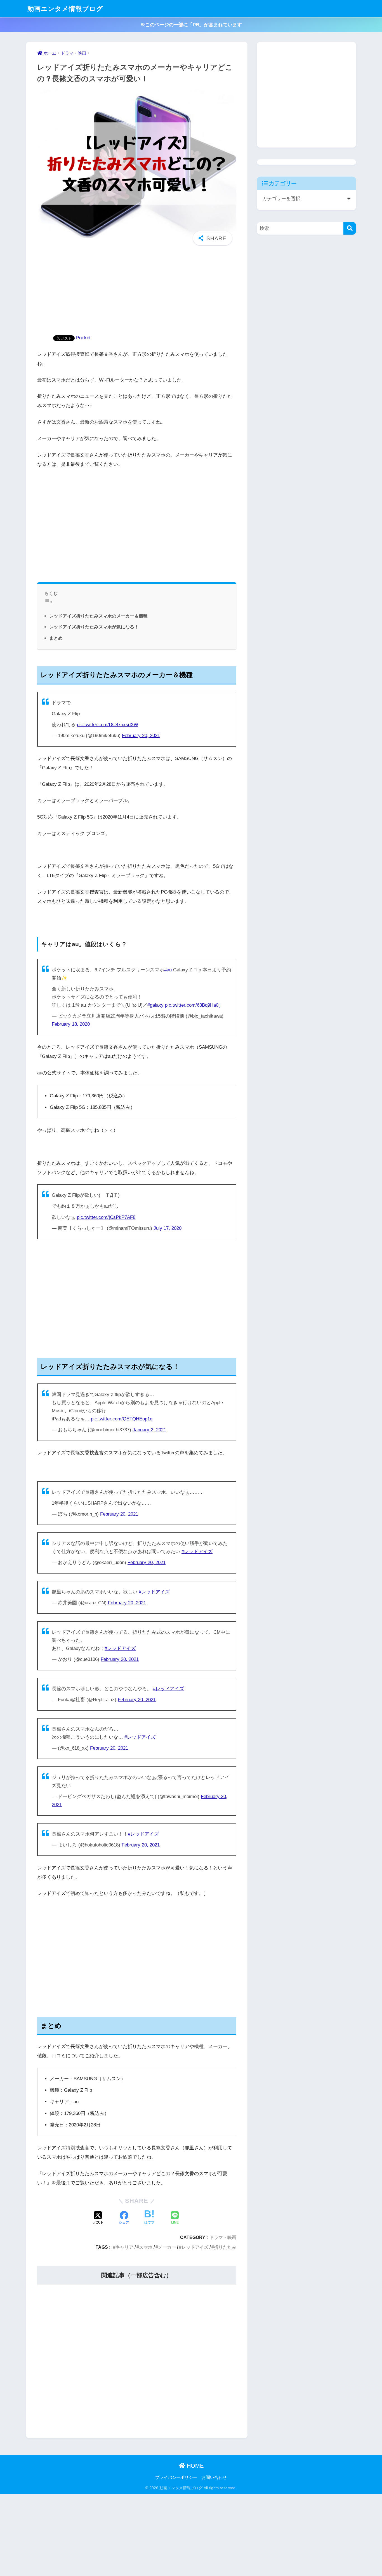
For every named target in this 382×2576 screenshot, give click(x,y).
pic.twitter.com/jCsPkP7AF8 (106, 1217)
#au (168, 970)
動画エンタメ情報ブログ (65, 9)
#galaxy (155, 1005)
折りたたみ (225, 2247)
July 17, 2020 (168, 1228)
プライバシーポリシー (176, 2477)
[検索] (350, 228)
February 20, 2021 (141, 736)
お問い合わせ (214, 2477)
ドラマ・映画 (223, 2237)
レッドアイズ (195, 2247)
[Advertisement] (137, 293)
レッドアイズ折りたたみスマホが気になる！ (94, 627)
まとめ (56, 638)
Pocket (83, 338)
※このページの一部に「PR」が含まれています (191, 25)
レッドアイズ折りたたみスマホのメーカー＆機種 (98, 616)
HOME (194, 2466)
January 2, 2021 (149, 1430)
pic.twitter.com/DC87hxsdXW (108, 725)
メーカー (167, 2247)
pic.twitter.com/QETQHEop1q (122, 1419)
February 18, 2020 (71, 1024)
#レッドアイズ (197, 1552)
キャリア (124, 2247)
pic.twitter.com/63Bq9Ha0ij (193, 1005)
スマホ (146, 2247)
